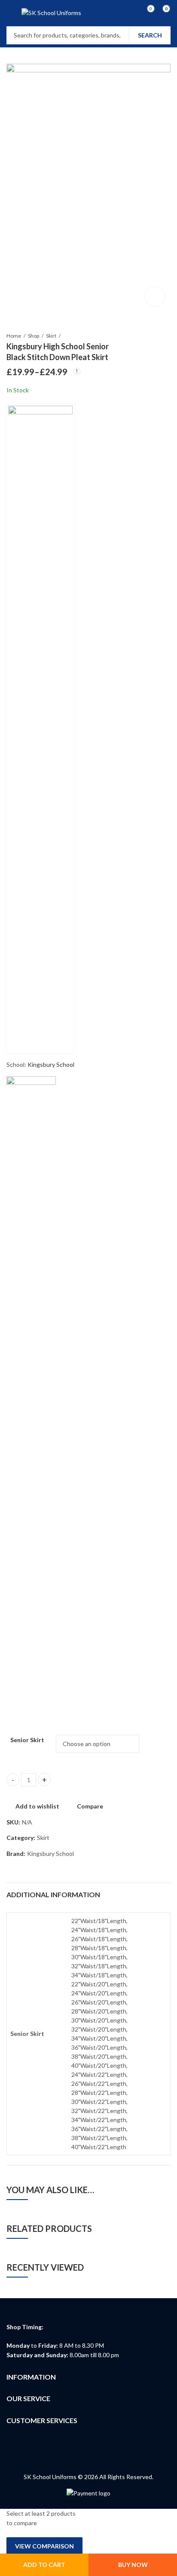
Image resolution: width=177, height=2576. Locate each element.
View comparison (44, 2546)
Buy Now (133, 2565)
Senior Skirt (27, 1740)
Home (14, 336)
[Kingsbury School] (41, 729)
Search (150, 35)
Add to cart (44, 2565)
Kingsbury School (51, 1064)
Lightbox (155, 296)
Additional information (53, 1894)
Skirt (51, 336)
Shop (34, 336)
